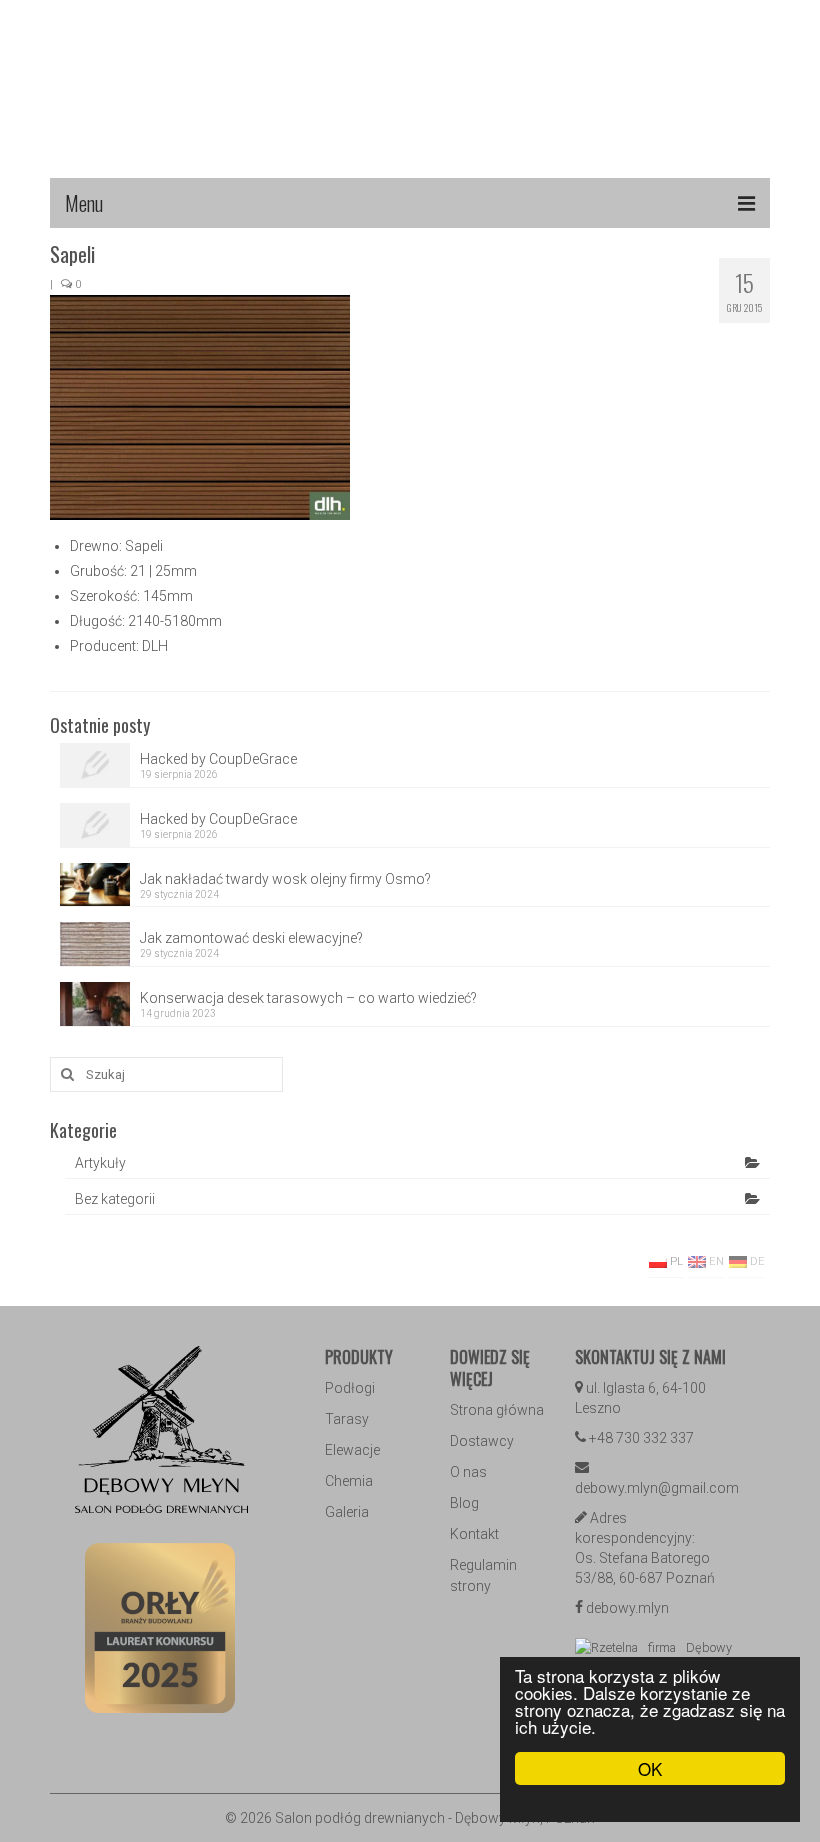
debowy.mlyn (627, 1608)
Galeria (347, 1512)
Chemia (349, 1481)
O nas (468, 1472)
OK (650, 1768)
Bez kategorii (115, 1199)
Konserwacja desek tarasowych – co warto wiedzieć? (308, 998)
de (756, 1261)
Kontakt (474, 1534)
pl (675, 1261)
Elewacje (352, 1450)
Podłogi (350, 1388)
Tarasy (347, 1419)
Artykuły (100, 1163)
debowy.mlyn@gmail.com (657, 1488)
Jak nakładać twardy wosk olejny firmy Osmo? (285, 879)
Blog (464, 1503)
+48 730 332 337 (641, 1438)
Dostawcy (482, 1441)
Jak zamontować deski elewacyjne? (251, 938)
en (715, 1261)
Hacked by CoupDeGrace (218, 759)
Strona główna (497, 1410)
